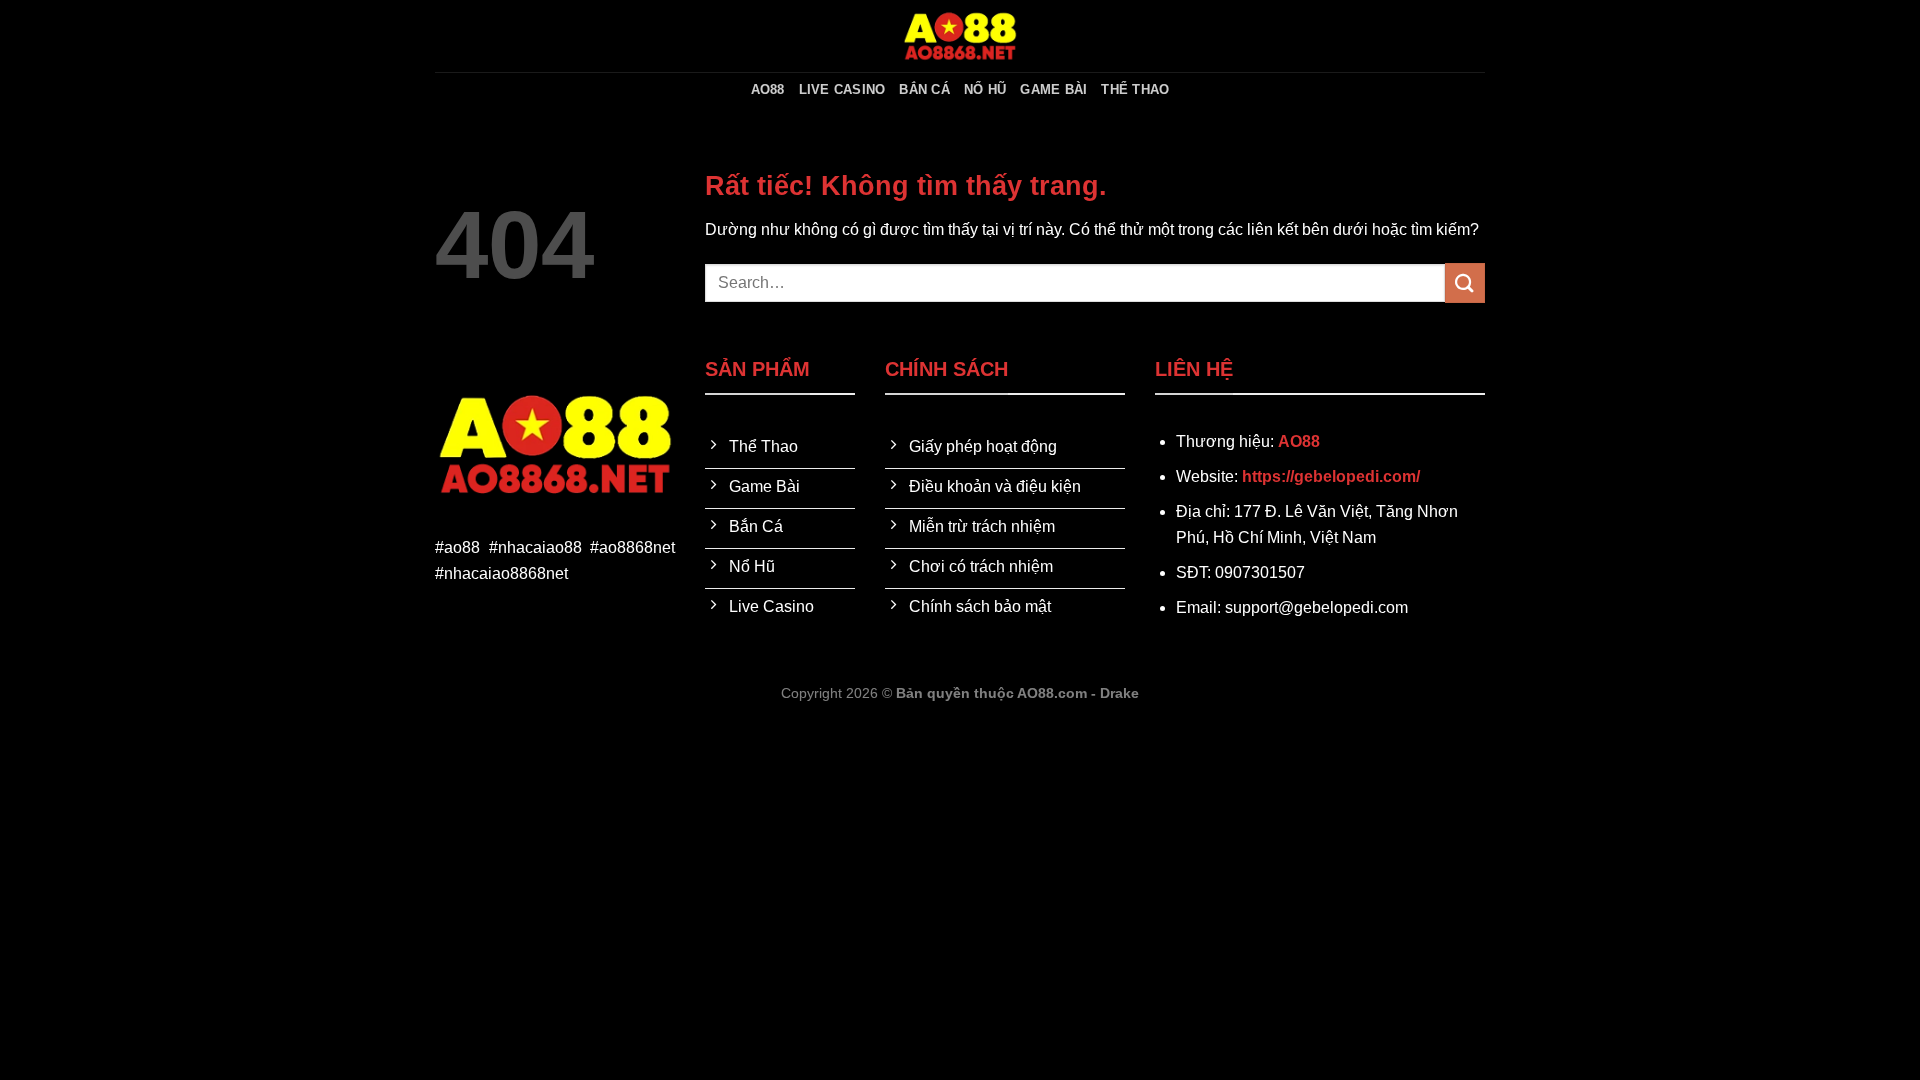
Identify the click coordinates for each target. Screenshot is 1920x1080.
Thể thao (1135, 89)
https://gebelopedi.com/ (1331, 476)
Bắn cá (924, 89)
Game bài (1053, 89)
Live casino (842, 89)
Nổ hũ (985, 89)
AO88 (768, 89)
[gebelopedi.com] (960, 36)
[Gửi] (1465, 282)
